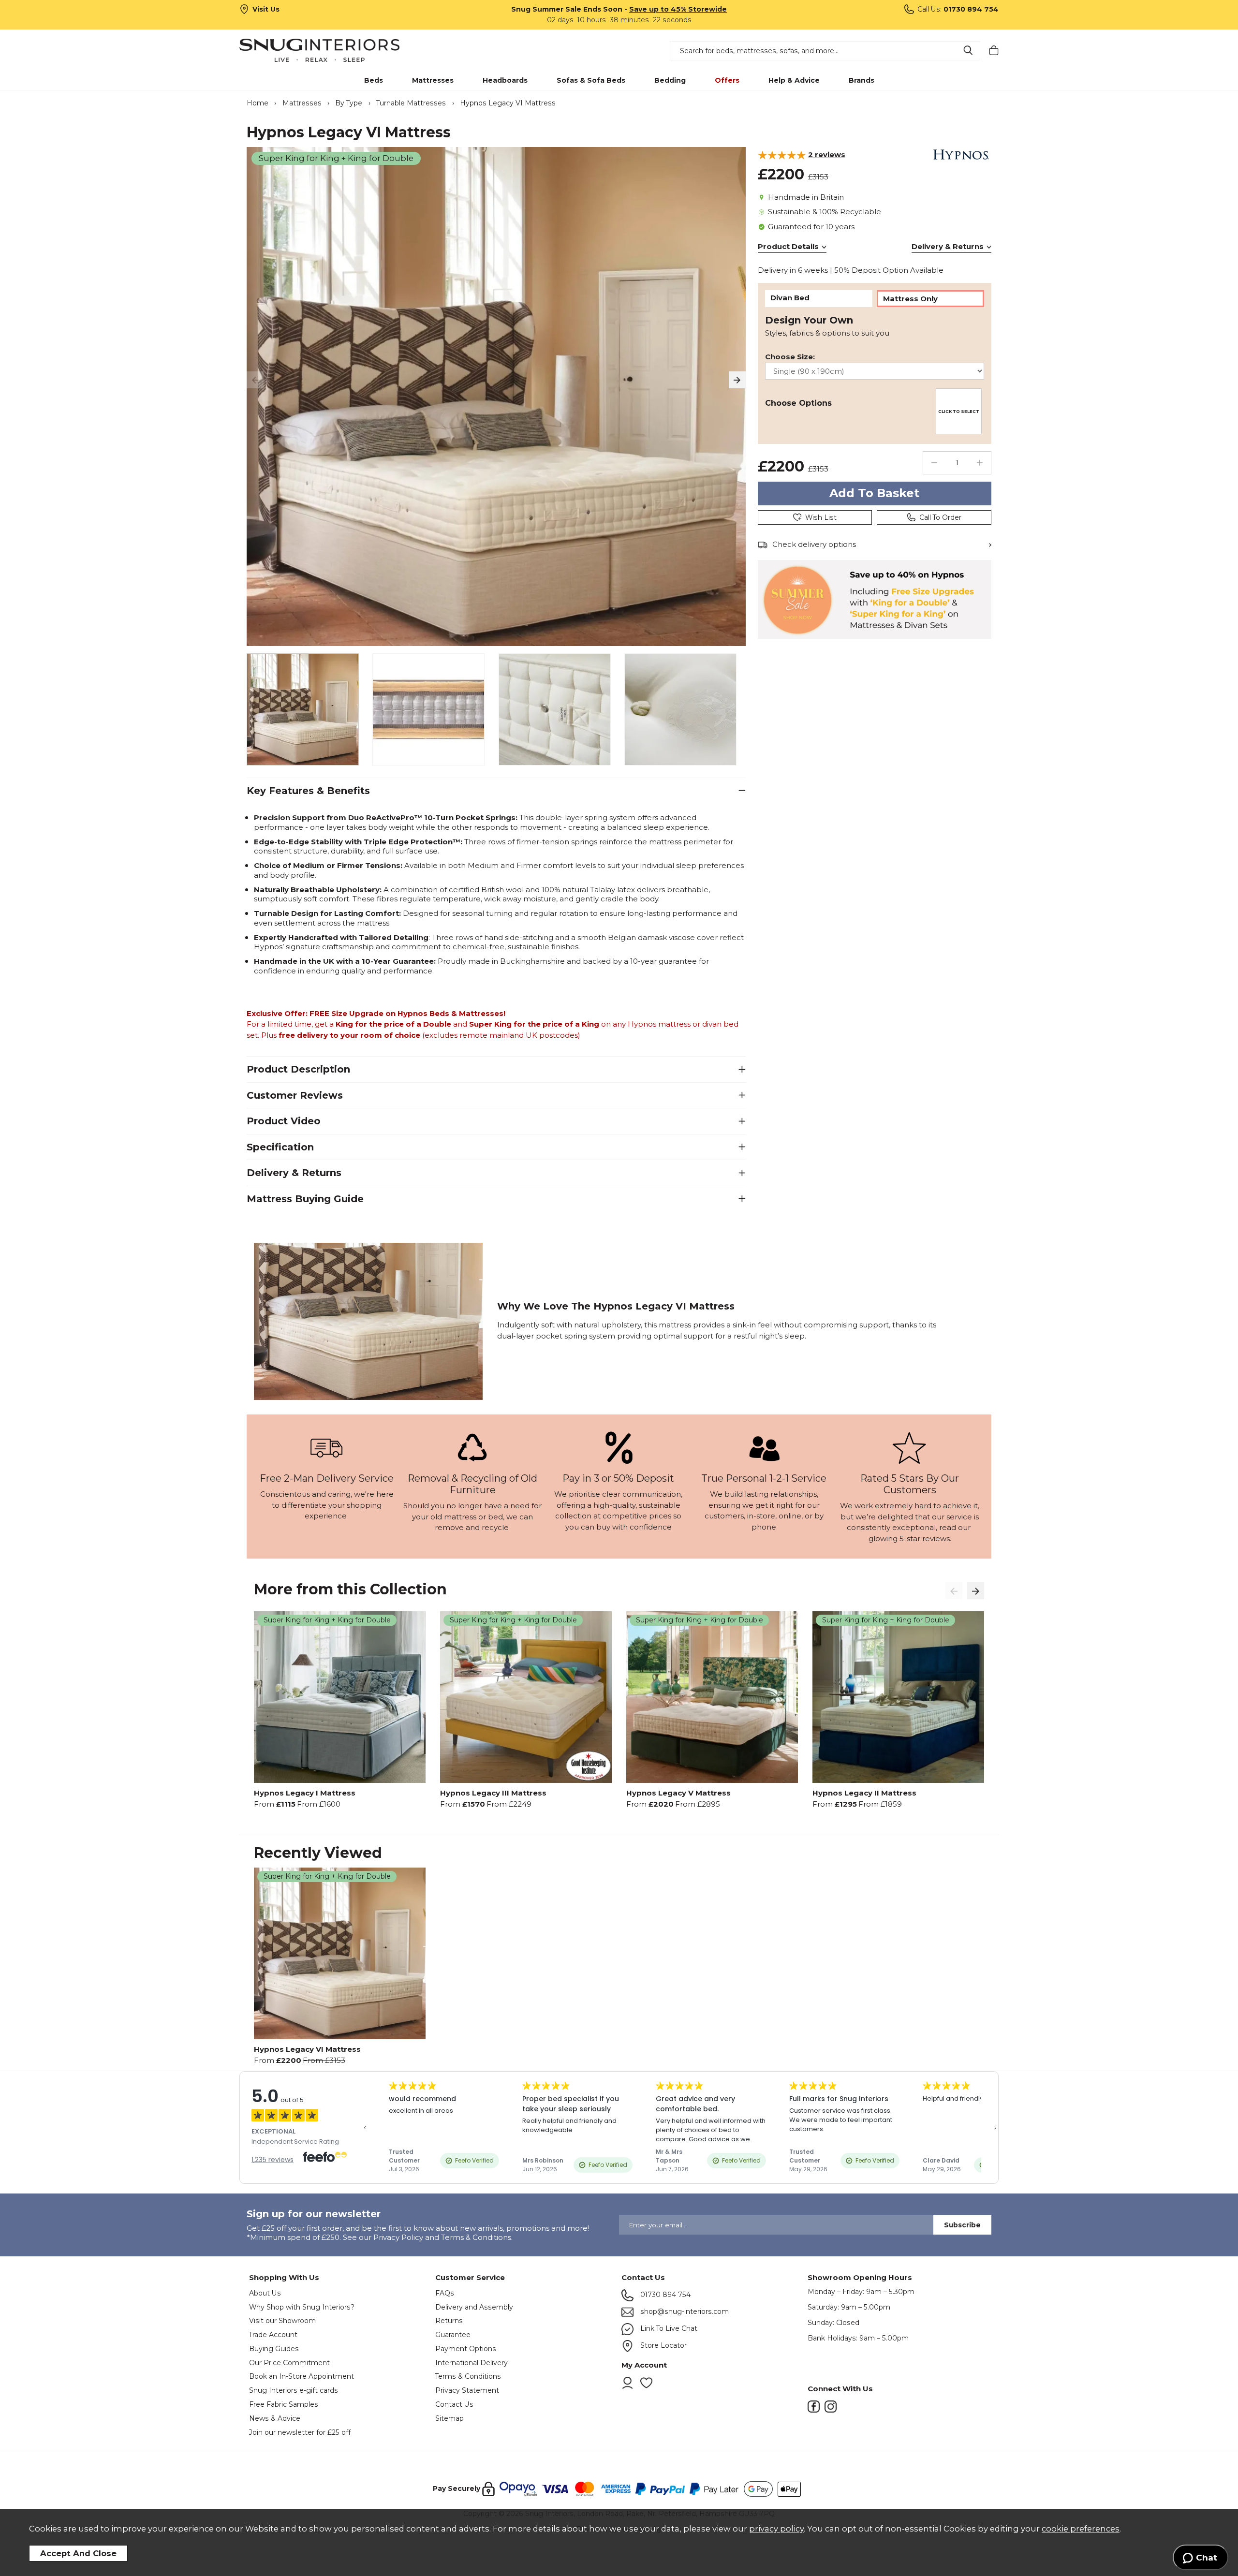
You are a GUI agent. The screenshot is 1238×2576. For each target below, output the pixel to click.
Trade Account (273, 2335)
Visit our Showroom (282, 2321)
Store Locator (663, 2345)
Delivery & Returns (948, 246)
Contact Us (454, 2404)
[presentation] (255, 380)
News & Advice (275, 2418)
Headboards (505, 80)
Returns (449, 2321)
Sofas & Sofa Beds (591, 80)
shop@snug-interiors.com (684, 2311)
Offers (727, 80)
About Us (265, 2293)
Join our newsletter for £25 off (300, 2432)
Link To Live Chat (668, 2328)
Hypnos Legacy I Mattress (305, 1793)
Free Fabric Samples (284, 2404)
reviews (827, 154)
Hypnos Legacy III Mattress (493, 1793)
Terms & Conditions (468, 2376)
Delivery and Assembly (474, 2307)
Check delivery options (814, 544)
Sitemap (450, 2418)
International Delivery (472, 2363)
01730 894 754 (664, 2295)
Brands (862, 80)
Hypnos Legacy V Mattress (678, 1793)
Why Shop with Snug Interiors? (302, 2307)
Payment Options (466, 2349)
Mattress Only (910, 299)
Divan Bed (790, 298)
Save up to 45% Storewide (678, 9)
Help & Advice (794, 80)
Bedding (670, 80)
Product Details (788, 246)
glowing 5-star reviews (909, 1538)
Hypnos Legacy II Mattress (864, 1793)
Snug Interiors (333, 50)
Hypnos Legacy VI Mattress (307, 2049)
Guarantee (453, 2335)
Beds (374, 80)
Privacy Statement (467, 2390)
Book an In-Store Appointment (302, 2376)
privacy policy (776, 2529)
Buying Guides (274, 2349)
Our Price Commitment (289, 2363)
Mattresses (433, 80)
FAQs (445, 2293)
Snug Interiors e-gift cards (294, 2390)
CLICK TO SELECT (959, 412)
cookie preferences (1081, 2529)
